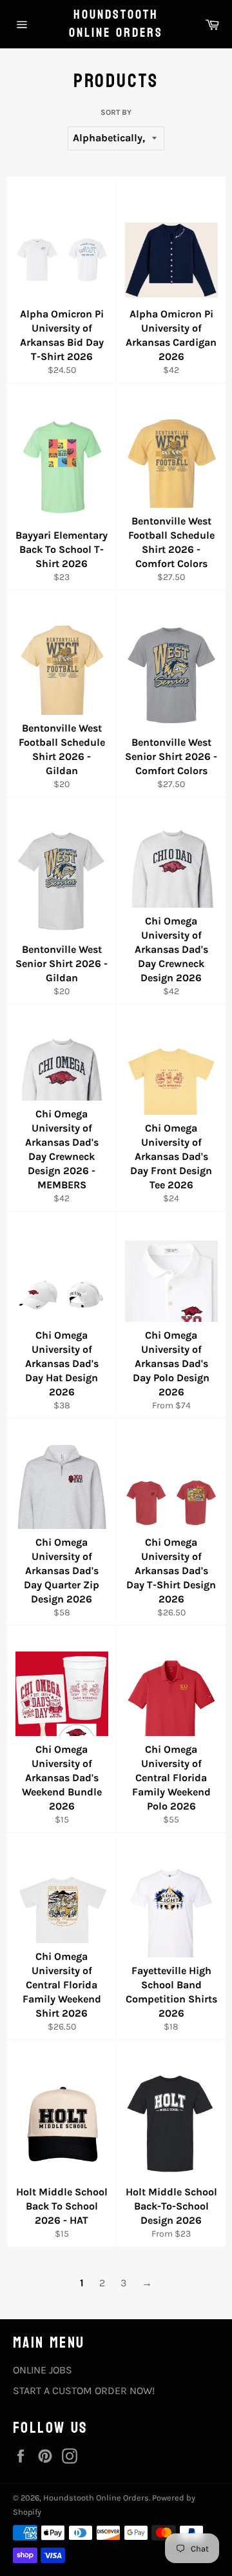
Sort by (116, 112)
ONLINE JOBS (43, 2370)
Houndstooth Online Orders (116, 24)
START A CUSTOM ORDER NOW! (84, 2391)
